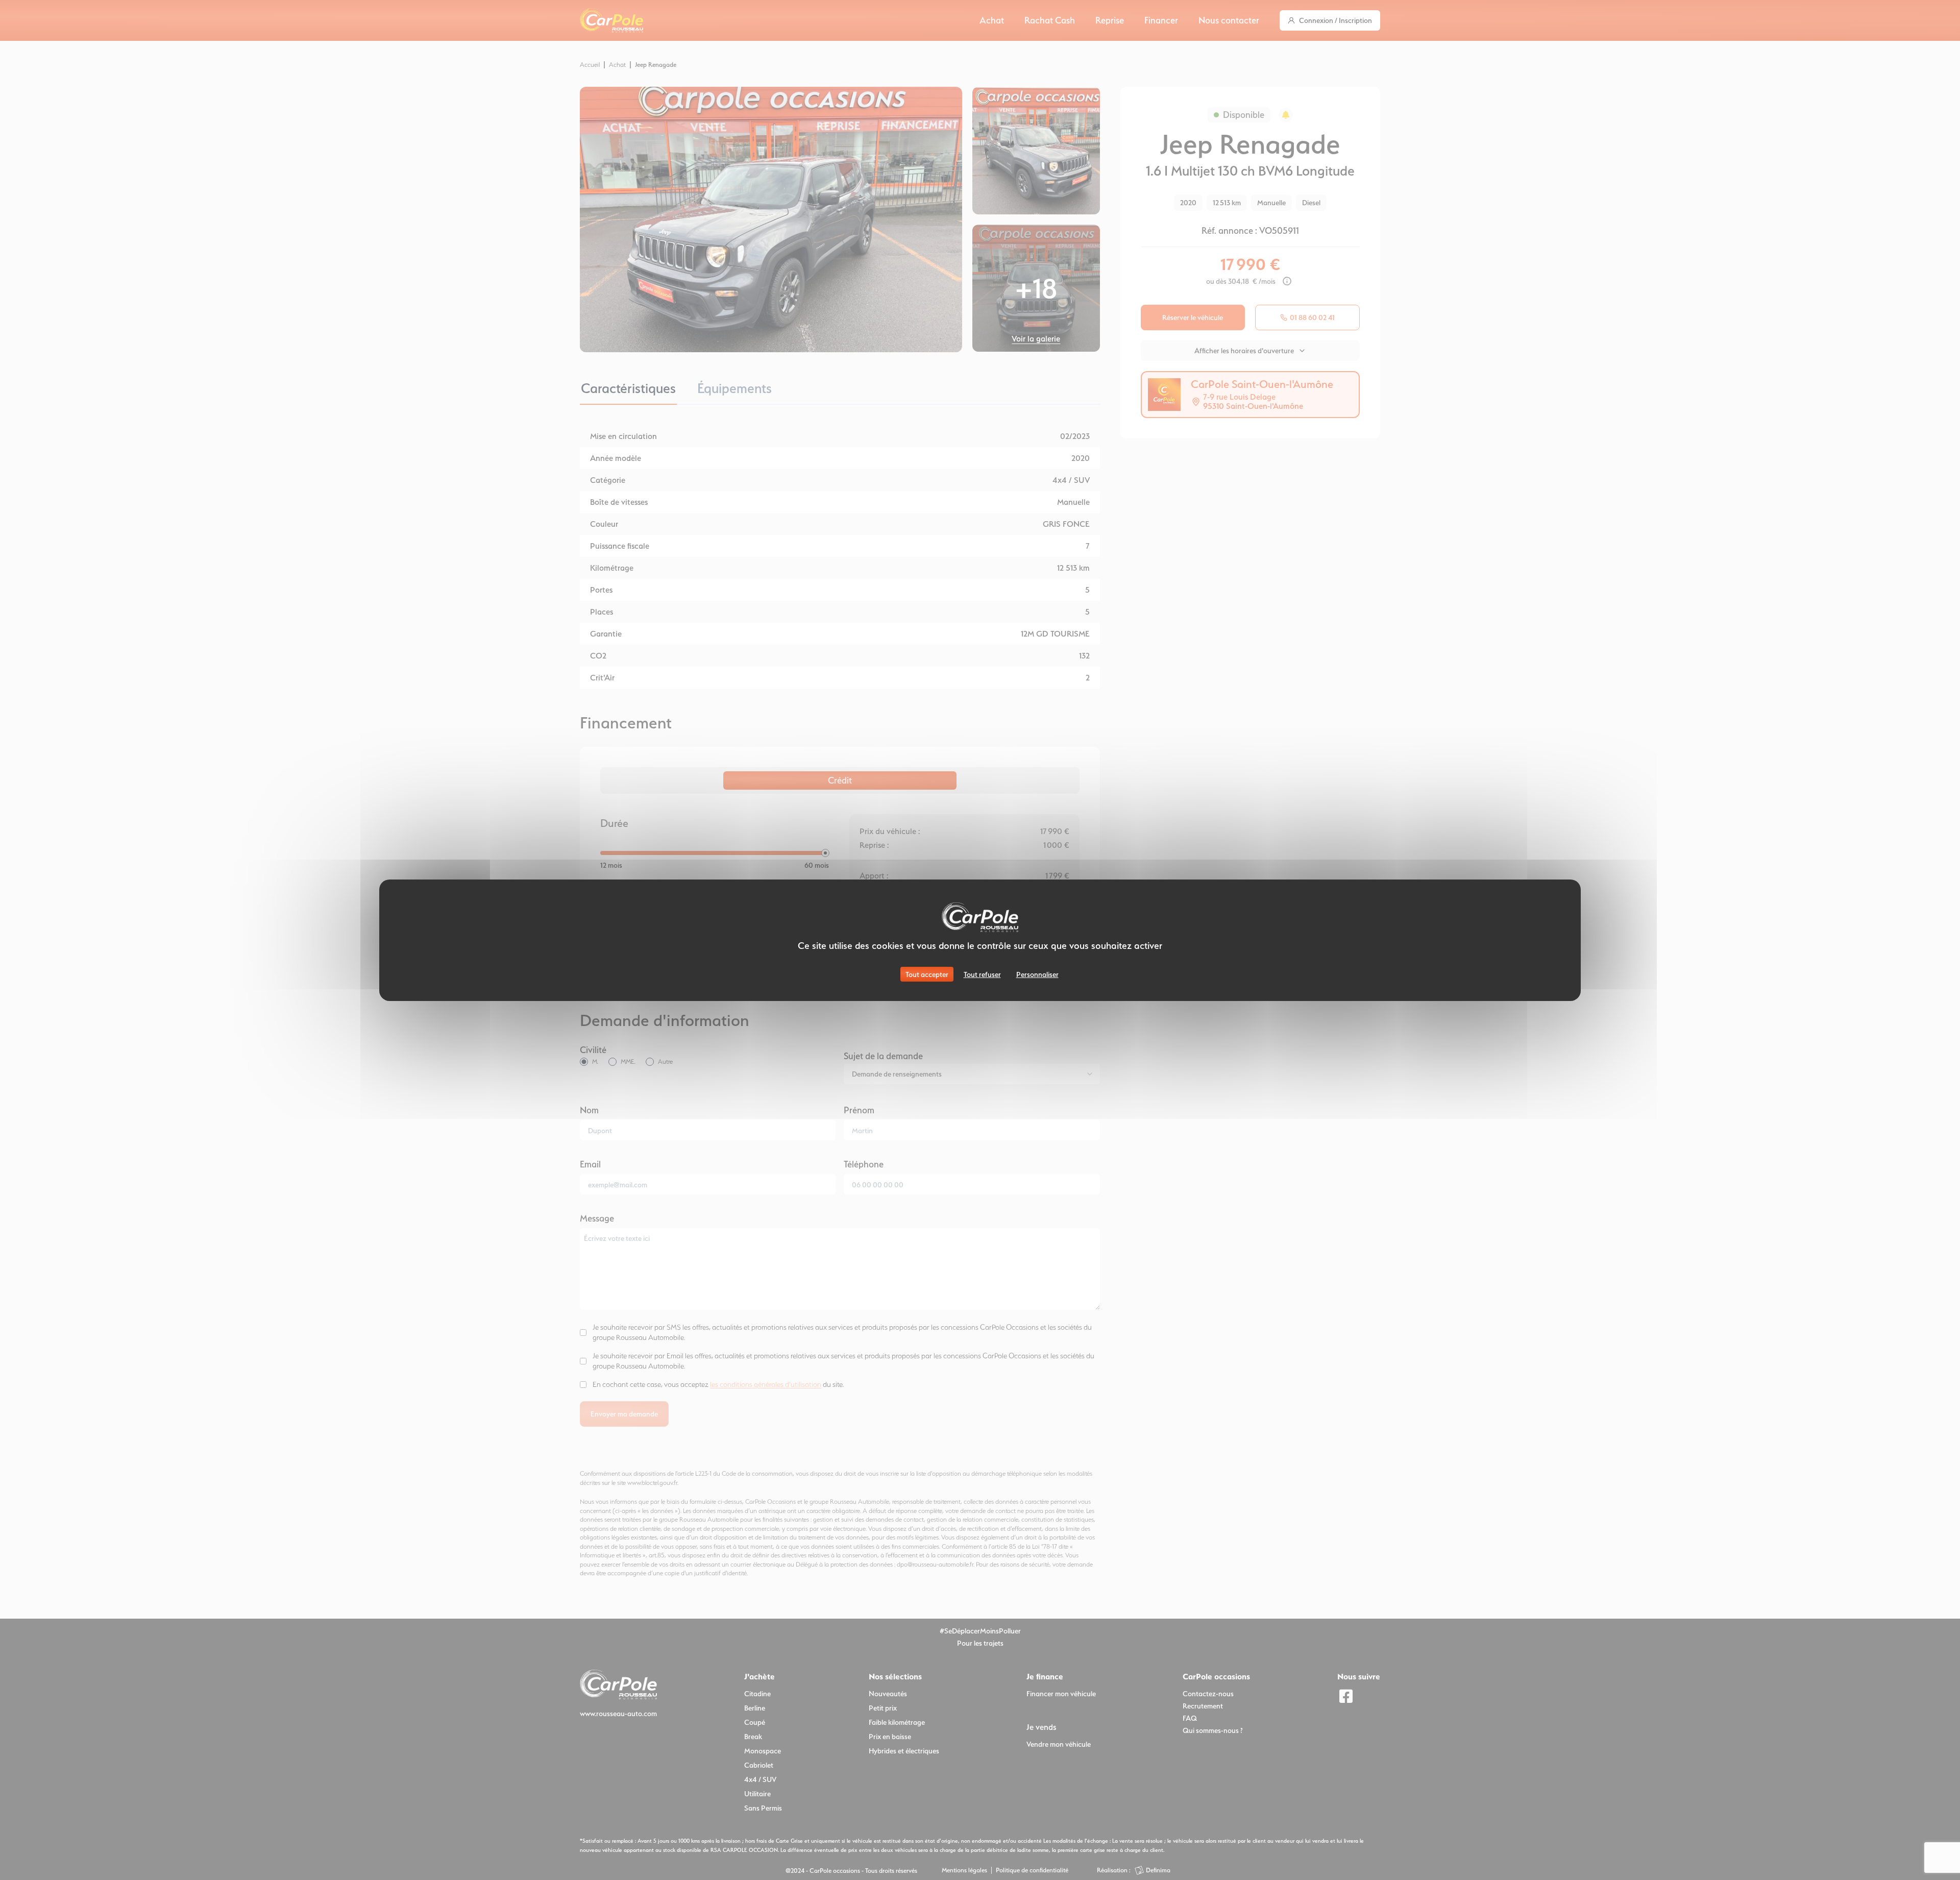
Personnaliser (1037, 974)
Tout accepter (927, 974)
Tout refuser (982, 974)
